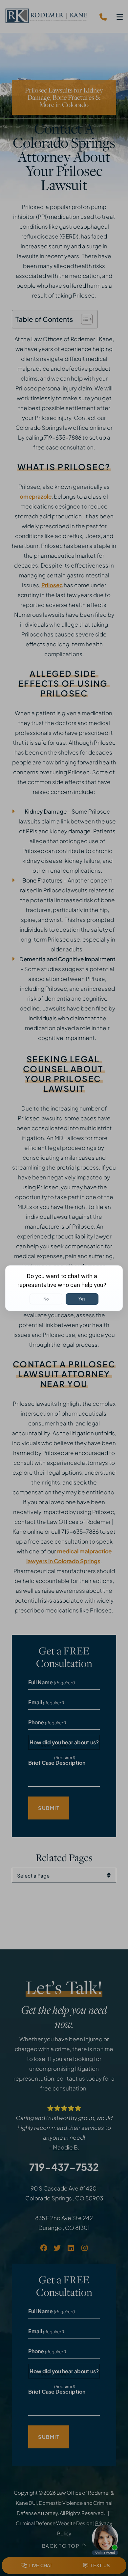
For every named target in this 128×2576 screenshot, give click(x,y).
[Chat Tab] (64, 1288)
